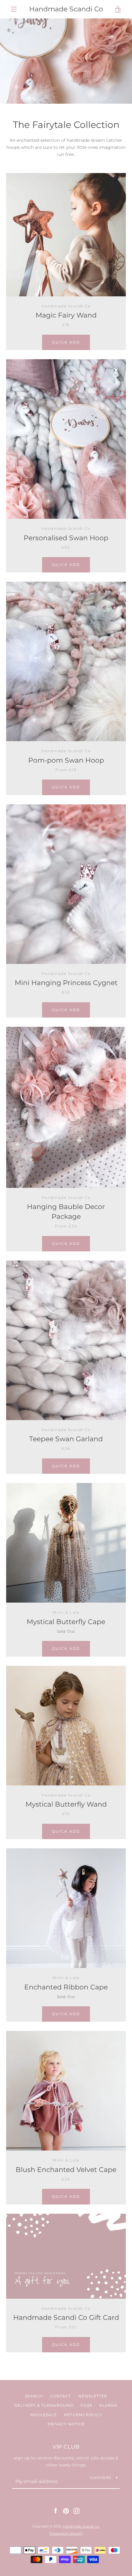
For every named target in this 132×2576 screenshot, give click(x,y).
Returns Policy (83, 2415)
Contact (60, 2396)
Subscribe (101, 2478)
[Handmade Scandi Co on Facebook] (56, 2511)
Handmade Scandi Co (66, 9)
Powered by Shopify (66, 2533)
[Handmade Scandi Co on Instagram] (76, 2511)
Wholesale (43, 2415)
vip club (66, 2447)
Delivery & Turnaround (44, 2405)
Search (34, 2396)
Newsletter (93, 2396)
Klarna (109, 2405)
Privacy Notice (66, 2424)
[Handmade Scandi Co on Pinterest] (66, 2511)
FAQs (86, 2405)
